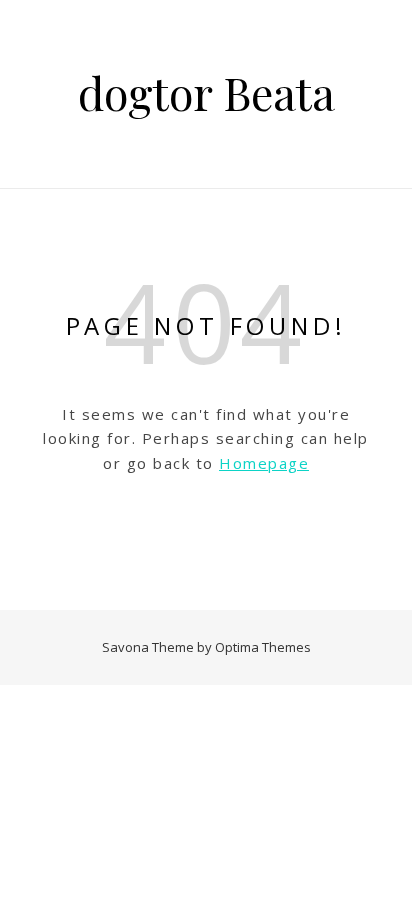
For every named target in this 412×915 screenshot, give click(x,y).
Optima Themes (263, 647)
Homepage (264, 463)
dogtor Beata (206, 92)
